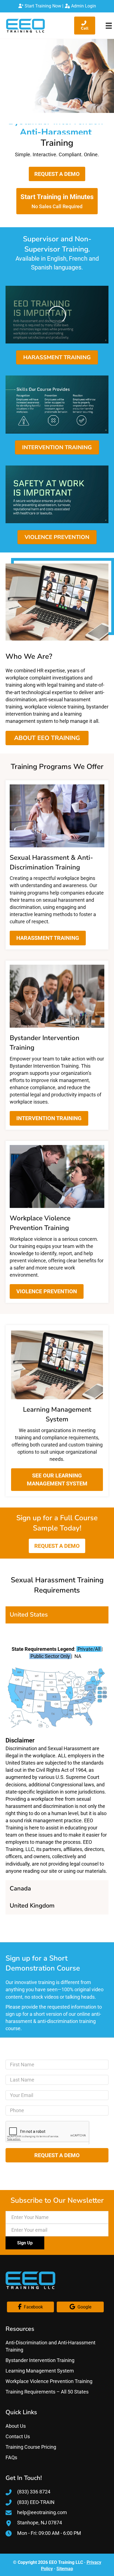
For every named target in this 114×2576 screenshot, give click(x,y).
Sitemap (65, 2569)
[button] (57, 174)
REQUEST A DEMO (57, 2155)
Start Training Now (42, 6)
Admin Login (83, 6)
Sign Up (25, 2243)
